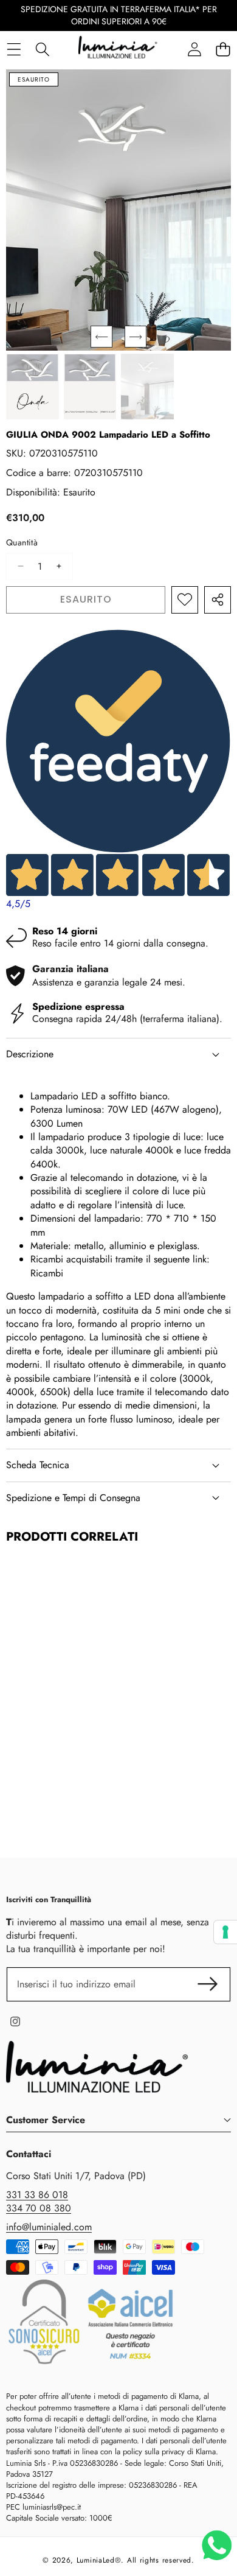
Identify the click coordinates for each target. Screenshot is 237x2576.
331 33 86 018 (37, 2195)
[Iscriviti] (208, 1984)
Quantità (22, 543)
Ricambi (47, 1273)
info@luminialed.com (49, 2227)
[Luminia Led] (118, 49)
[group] (33, 387)
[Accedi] (194, 49)
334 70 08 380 (39, 2208)
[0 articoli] (223, 49)
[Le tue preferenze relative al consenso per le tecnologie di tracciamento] (225, 1932)
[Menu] (14, 49)
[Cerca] (42, 49)
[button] (101, 337)
